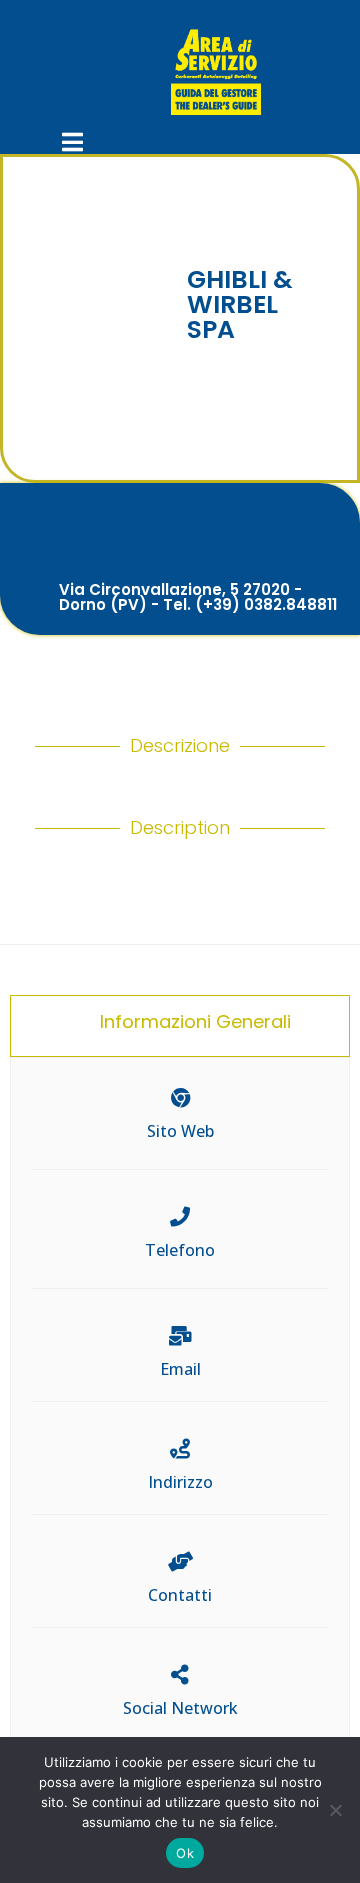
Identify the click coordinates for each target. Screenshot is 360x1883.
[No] (335, 1810)
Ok (185, 1853)
